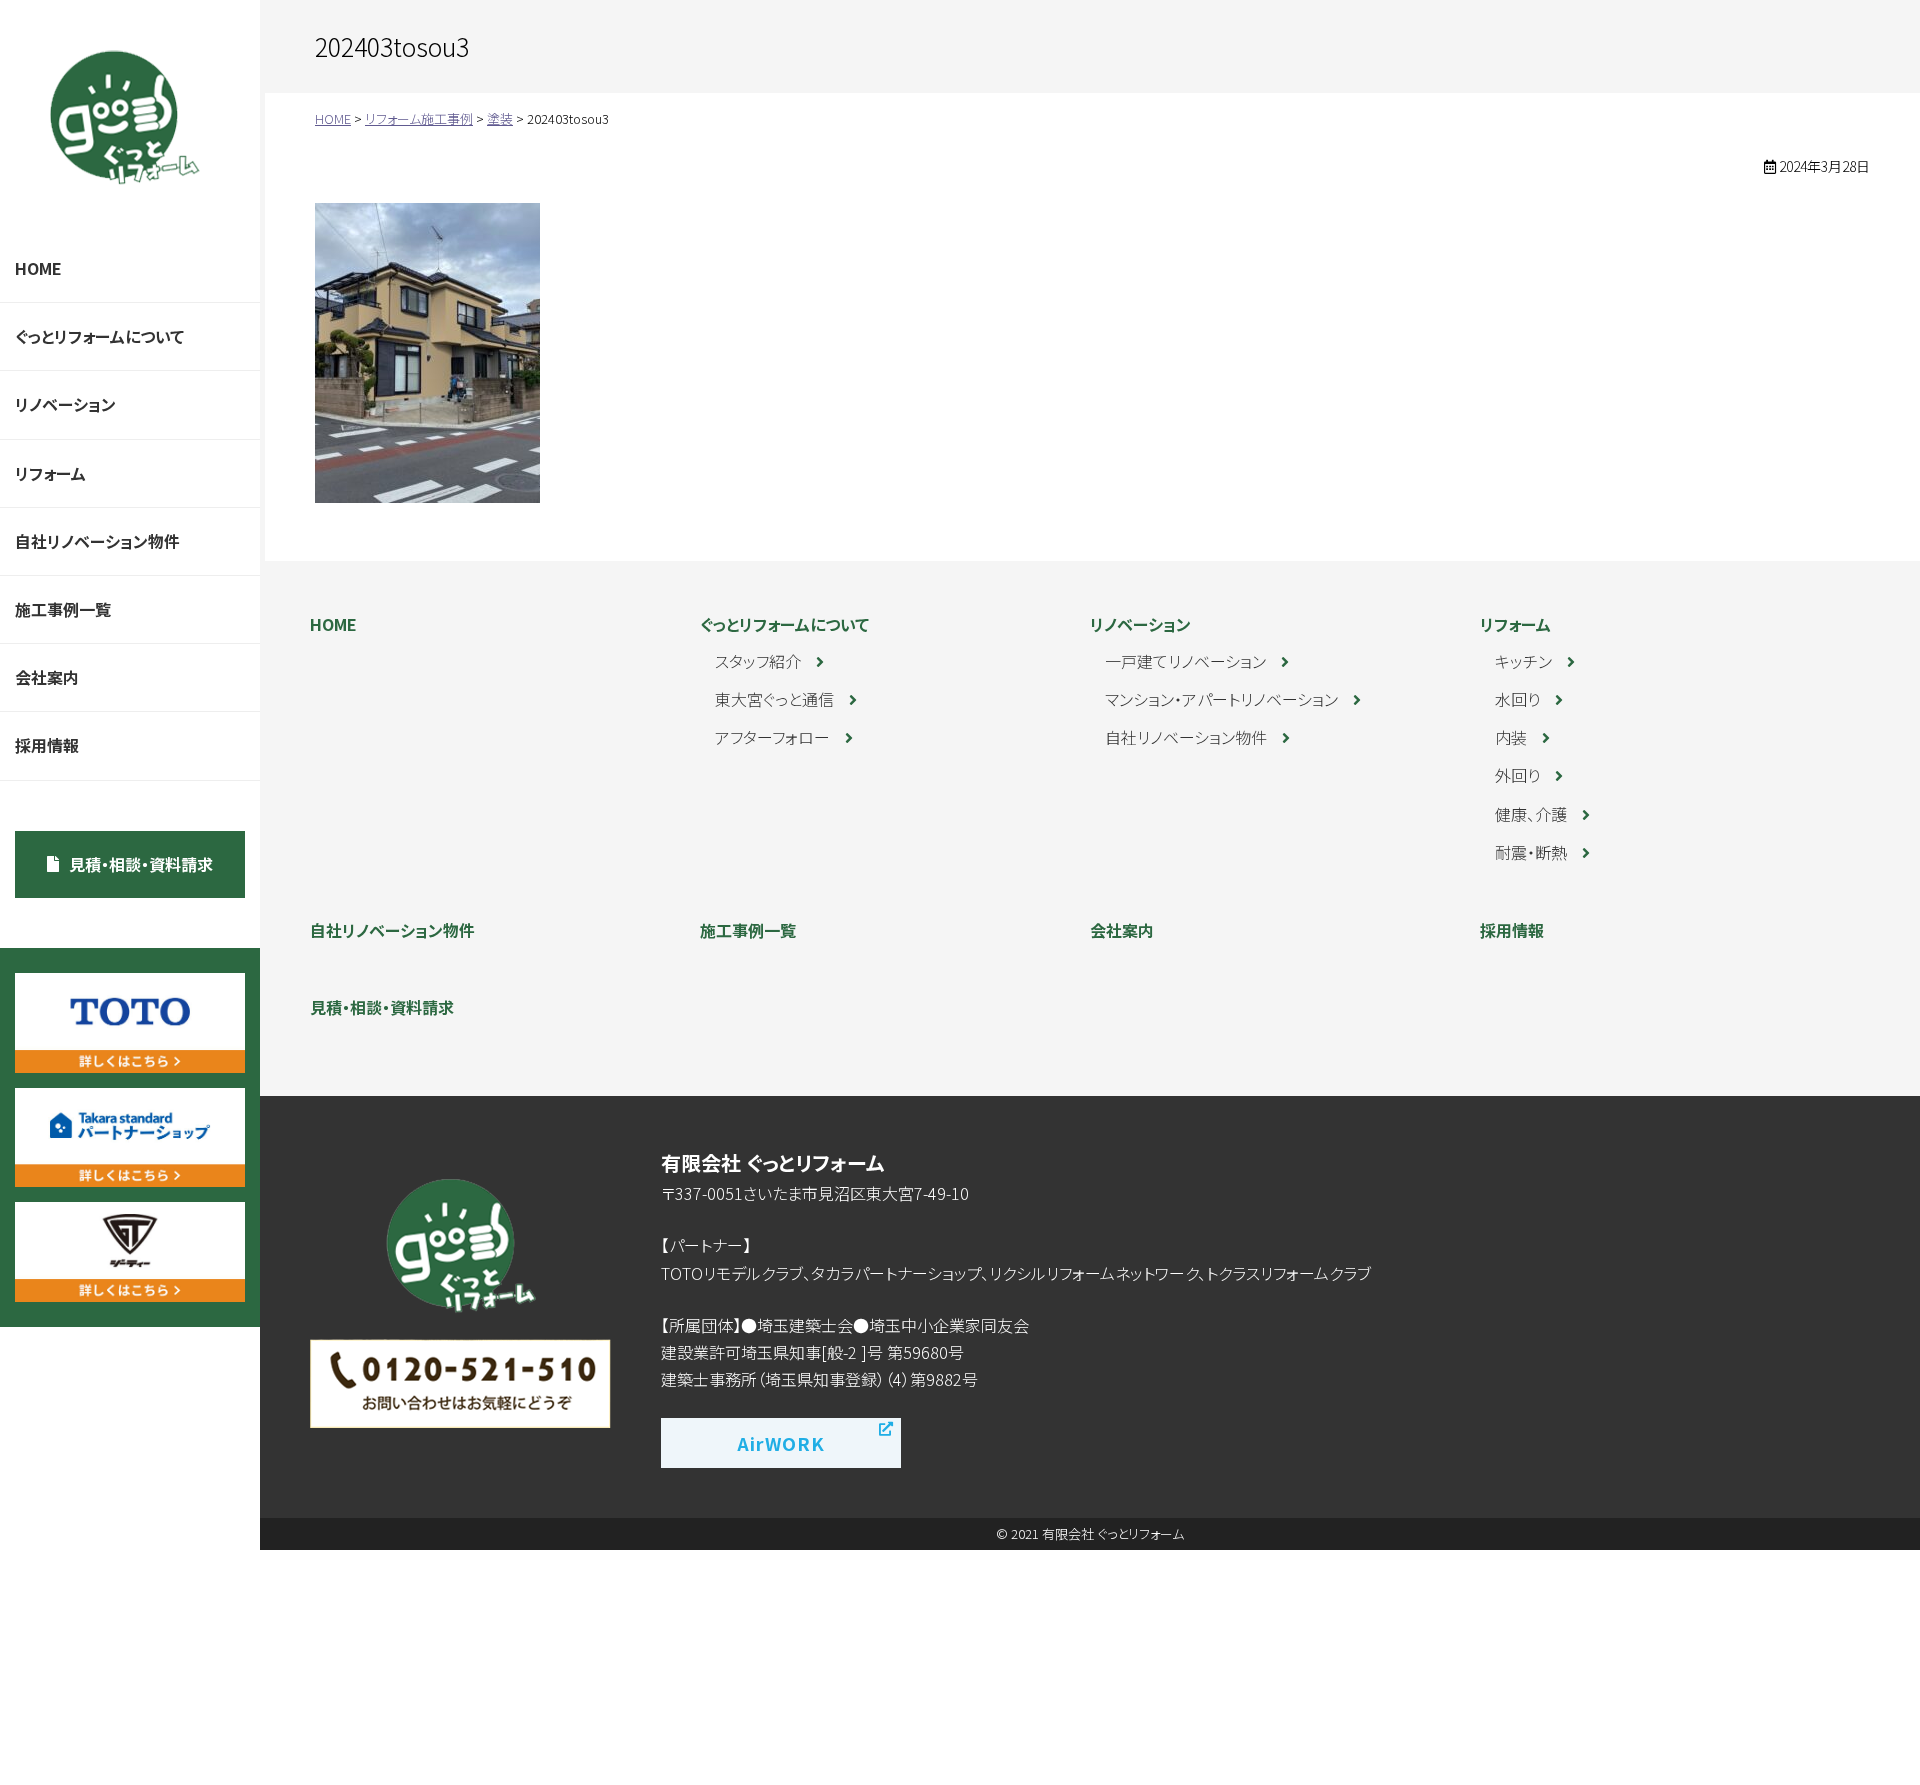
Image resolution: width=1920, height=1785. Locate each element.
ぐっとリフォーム (125, 117)
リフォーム (50, 473)
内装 (1511, 737)
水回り (1517, 699)
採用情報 (47, 745)
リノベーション (65, 404)
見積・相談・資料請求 (141, 864)
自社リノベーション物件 (97, 541)
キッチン (1523, 661)
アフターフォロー (772, 737)
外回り (1517, 775)
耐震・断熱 (1531, 852)
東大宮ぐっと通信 (774, 699)
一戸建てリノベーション (1185, 661)
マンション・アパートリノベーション (1221, 699)
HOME (38, 268)
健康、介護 (1531, 814)
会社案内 (47, 677)
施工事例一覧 (63, 609)
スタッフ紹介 (758, 661)
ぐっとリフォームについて (99, 336)
